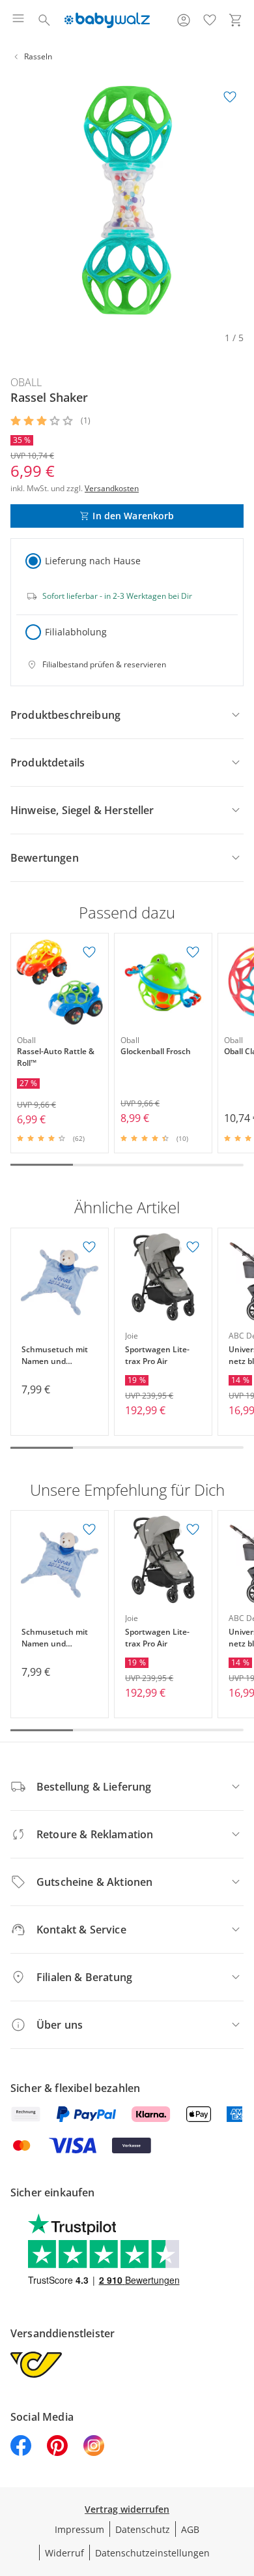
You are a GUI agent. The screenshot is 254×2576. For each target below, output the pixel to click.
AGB (190, 2529)
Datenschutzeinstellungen (152, 2553)
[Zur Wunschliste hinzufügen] (230, 97)
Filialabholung (76, 632)
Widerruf (64, 2553)
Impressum (79, 2529)
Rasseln (38, 56)
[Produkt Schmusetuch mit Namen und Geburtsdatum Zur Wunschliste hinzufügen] (89, 1247)
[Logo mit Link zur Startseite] (107, 20)
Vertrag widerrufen (127, 2509)
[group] (127, 200)
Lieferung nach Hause (93, 561)
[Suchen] (44, 20)
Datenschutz (143, 2529)
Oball (26, 382)
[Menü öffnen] (18, 20)
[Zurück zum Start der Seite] (241, 2485)
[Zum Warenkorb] (236, 20)
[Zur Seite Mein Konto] (184, 20)
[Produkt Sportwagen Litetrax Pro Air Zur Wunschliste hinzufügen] (193, 1247)
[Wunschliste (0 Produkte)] (210, 20)
